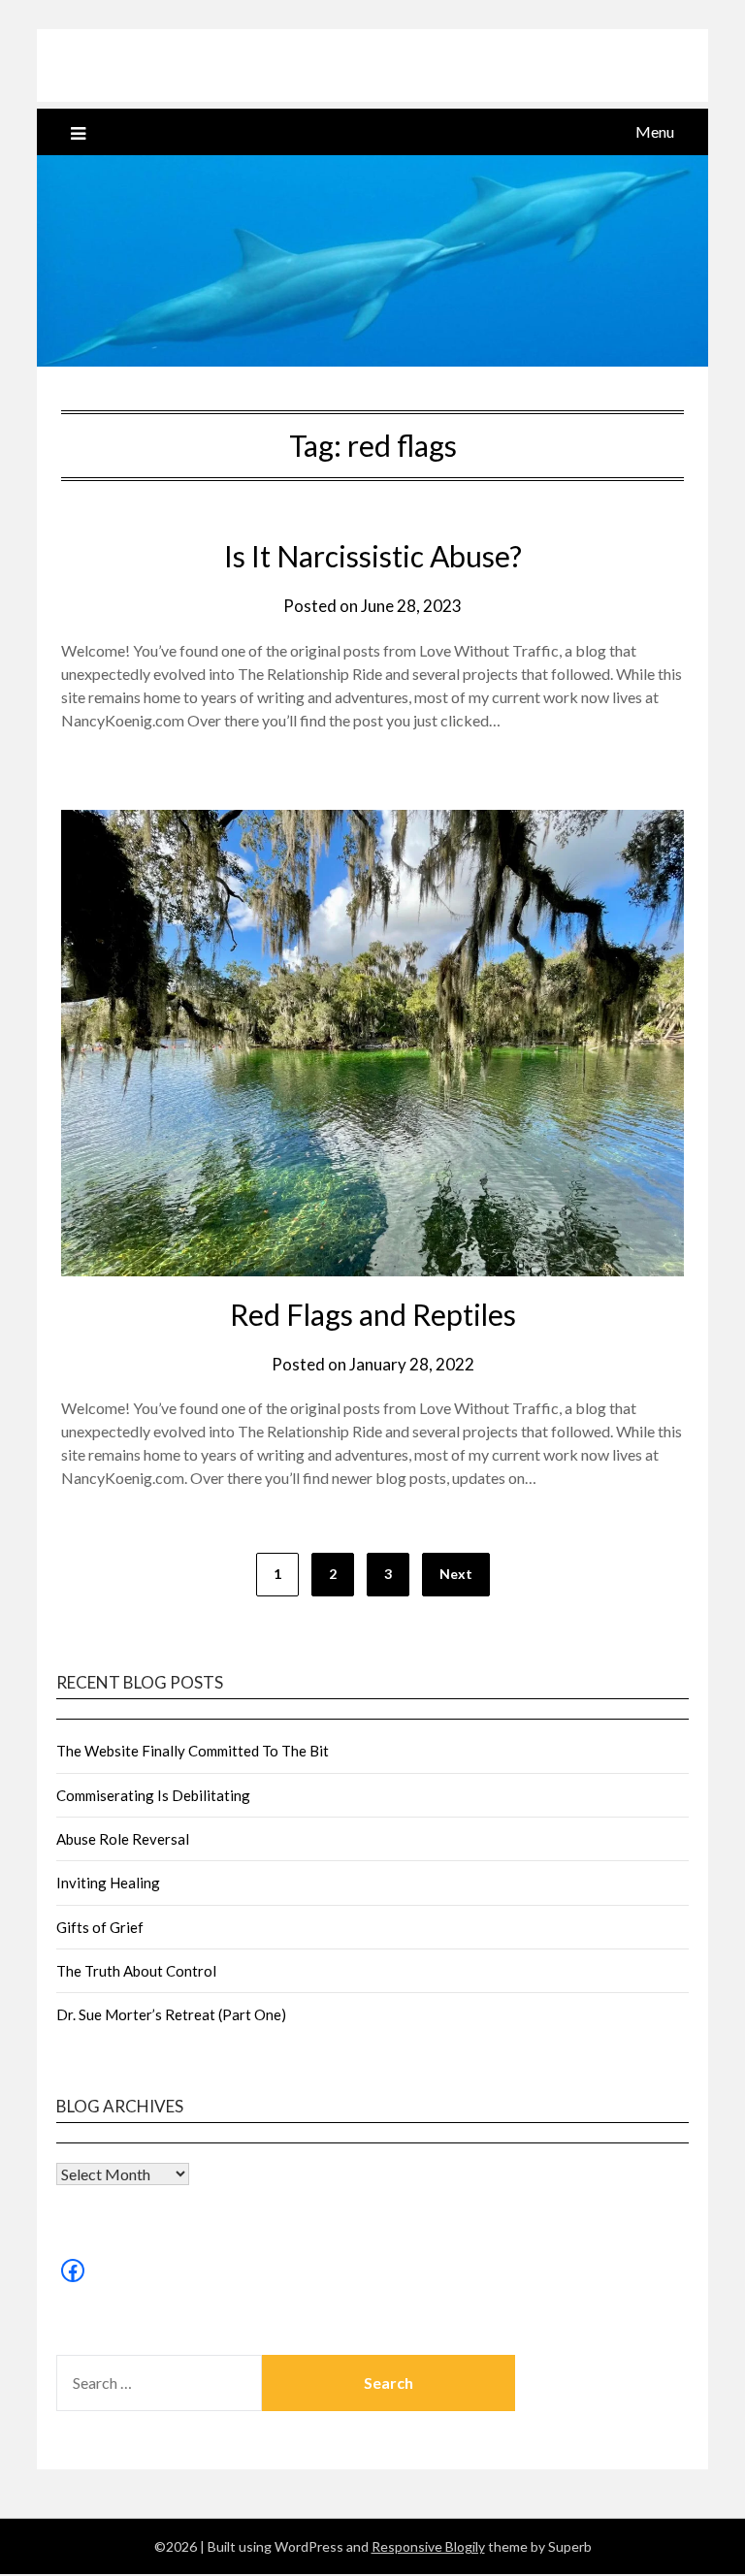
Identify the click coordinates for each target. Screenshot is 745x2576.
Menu (655, 131)
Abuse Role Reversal (123, 1839)
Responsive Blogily (428, 2546)
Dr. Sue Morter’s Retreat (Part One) (171, 2014)
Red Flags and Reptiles (373, 1314)
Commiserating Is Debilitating (153, 1795)
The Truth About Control (136, 1971)
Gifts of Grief (100, 1927)
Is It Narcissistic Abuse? (373, 556)
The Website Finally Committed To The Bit (193, 1751)
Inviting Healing (108, 1883)
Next (456, 1574)
